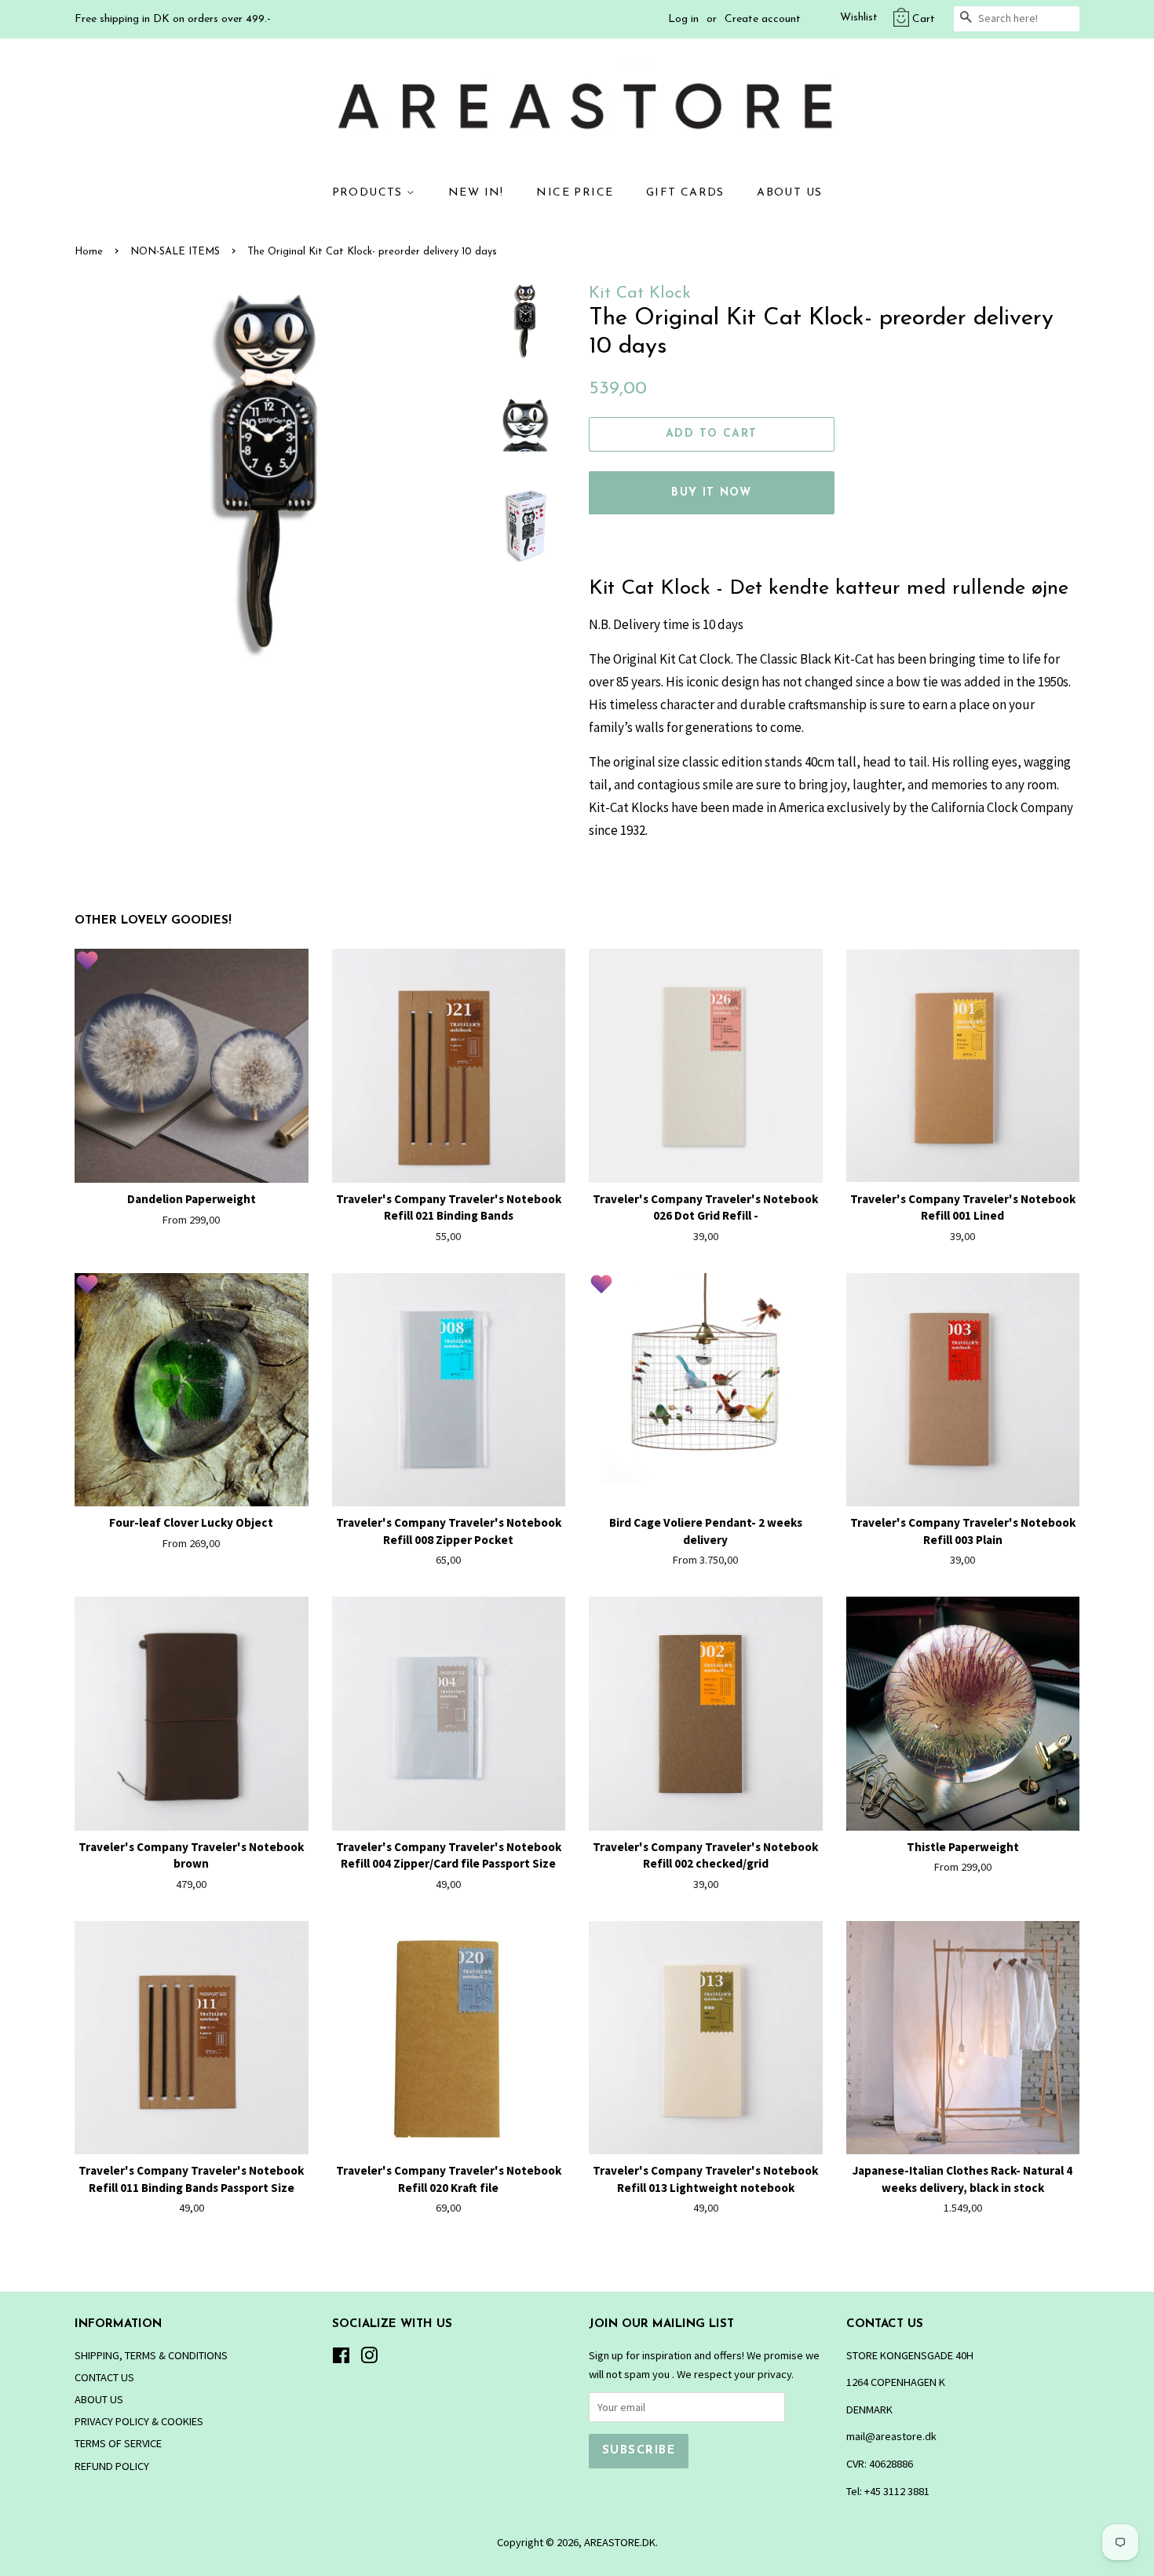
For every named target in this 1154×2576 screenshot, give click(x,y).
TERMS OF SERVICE (118, 2443)
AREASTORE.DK (620, 2542)
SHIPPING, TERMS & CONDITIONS (151, 2355)
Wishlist (859, 18)
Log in (683, 19)
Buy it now (711, 493)
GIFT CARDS (685, 193)
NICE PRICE (575, 193)
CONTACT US (104, 2377)
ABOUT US (789, 193)
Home (89, 252)
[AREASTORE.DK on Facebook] (341, 2358)
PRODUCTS (370, 193)
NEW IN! (476, 193)
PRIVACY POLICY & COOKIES (139, 2421)
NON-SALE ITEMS (175, 252)
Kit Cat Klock (640, 293)
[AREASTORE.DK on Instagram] (369, 2358)
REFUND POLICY (112, 2466)
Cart (924, 19)
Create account (763, 19)
